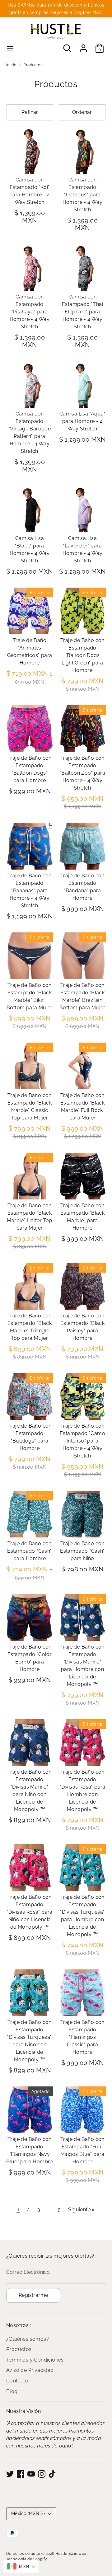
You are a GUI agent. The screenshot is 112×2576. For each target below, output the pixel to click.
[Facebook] (21, 2474)
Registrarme (33, 2295)
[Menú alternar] (10, 48)
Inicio (11, 65)
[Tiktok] (52, 2474)
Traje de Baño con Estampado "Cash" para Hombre (29, 1551)
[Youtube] (31, 2474)
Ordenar (82, 112)
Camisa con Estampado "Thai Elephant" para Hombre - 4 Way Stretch (82, 312)
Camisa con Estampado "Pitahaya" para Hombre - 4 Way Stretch (30, 312)
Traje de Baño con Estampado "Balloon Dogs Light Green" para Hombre (82, 655)
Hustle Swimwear (71, 2554)
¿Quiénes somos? (28, 2339)
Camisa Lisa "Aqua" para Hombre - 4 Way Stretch (82, 421)
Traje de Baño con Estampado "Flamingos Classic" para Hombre (82, 2037)
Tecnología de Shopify (27, 2559)
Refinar (30, 112)
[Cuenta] (83, 46)
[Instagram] (42, 2474)
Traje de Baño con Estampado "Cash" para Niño (82, 1551)
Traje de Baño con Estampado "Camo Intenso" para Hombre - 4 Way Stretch (82, 1441)
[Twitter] (10, 2474)
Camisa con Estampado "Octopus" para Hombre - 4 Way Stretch (83, 195)
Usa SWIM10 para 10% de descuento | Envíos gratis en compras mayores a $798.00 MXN (56, 9)
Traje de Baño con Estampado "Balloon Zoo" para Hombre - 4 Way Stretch (82, 773)
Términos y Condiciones (35, 2360)
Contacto (17, 2381)
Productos (33, 65)
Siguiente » (81, 2210)
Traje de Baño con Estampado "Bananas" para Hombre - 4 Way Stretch (30, 891)
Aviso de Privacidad (30, 2370)
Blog (12, 2391)
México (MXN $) (28, 2513)
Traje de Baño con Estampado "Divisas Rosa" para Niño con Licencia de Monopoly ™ (30, 1912)
